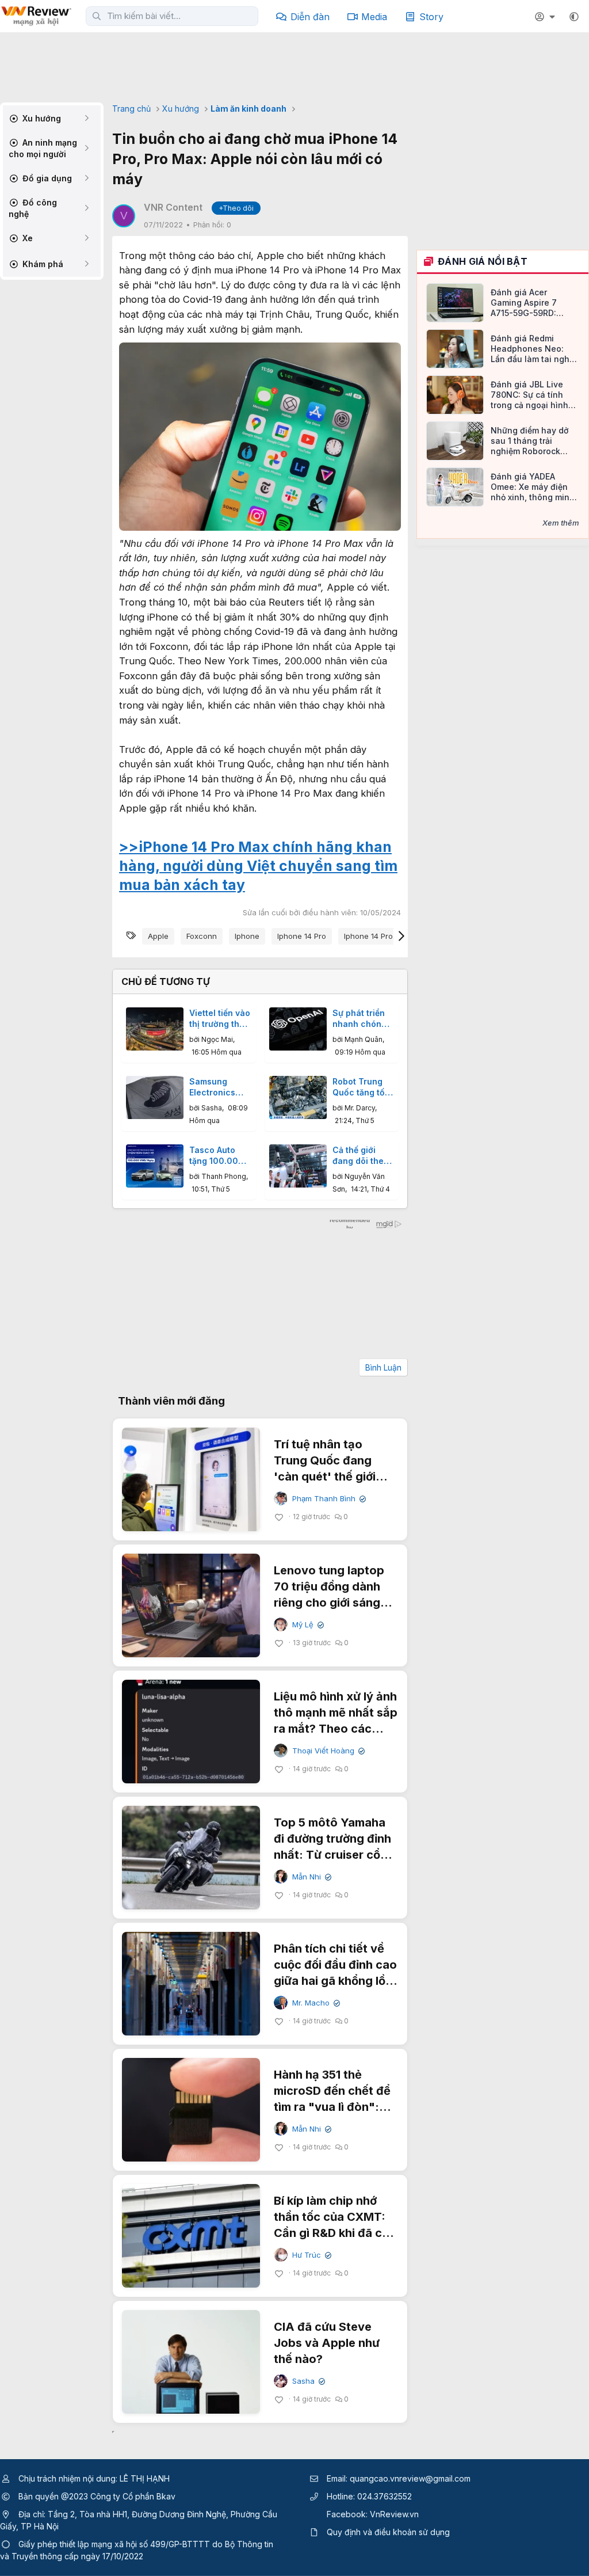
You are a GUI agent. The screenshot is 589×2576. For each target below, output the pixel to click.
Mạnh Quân (364, 1039)
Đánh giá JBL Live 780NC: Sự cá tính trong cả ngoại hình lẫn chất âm (529, 395)
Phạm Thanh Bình (328, 1499)
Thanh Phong (224, 1176)
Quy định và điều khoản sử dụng (388, 2532)
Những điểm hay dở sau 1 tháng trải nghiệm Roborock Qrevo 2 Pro (529, 441)
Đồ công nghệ (33, 208)
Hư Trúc (311, 2255)
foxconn (202, 936)
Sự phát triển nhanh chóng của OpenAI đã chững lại (362, 1019)
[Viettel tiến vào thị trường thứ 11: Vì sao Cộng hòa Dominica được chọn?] (155, 1029)
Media (374, 17)
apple (158, 936)
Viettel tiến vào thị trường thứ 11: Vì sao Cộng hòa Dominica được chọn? (220, 1019)
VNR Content (173, 207)
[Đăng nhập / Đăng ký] (546, 17)
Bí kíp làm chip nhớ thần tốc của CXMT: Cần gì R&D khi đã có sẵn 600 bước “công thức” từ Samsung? (332, 2233)
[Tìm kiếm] (97, 16)
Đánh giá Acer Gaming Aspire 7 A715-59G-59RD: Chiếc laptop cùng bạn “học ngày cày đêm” (528, 303)
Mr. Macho (315, 2003)
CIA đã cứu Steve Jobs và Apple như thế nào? (327, 2343)
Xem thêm (561, 523)
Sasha (212, 1108)
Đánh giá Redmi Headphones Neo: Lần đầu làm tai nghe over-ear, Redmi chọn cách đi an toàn (533, 349)
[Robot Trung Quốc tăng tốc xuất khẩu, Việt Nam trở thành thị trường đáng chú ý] (298, 1097)
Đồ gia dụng (46, 178)
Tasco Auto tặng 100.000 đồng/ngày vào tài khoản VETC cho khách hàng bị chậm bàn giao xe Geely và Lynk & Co (220, 1156)
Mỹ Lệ (307, 1625)
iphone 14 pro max (377, 936)
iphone (247, 936)
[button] (574, 17)
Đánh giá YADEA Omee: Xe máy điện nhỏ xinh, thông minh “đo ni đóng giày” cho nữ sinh (535, 487)
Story (431, 17)
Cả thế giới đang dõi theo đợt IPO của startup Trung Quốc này (361, 1156)
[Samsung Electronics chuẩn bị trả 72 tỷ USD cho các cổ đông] (155, 1097)
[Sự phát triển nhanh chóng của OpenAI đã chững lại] (298, 1029)
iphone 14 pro (302, 936)
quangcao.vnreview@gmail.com (410, 2478)
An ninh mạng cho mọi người (43, 148)
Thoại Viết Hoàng (327, 1751)
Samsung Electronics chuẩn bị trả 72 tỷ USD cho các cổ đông (220, 1087)
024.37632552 (385, 2496)
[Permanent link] (252, 886)
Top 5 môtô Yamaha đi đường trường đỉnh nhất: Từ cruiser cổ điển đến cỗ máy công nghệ (335, 1855)
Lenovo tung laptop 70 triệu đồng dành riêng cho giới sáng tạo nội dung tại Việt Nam (330, 1603)
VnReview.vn (394, 2514)
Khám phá (42, 264)
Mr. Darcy (360, 1108)
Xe (26, 238)
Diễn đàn (310, 17)
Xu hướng (41, 118)
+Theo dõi (236, 208)
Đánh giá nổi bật (483, 261)
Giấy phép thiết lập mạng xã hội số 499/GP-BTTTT (114, 2544)
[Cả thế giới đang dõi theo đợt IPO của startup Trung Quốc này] (298, 1166)
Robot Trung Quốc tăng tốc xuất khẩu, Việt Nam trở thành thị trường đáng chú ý (362, 1087)
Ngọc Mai (217, 1039)
